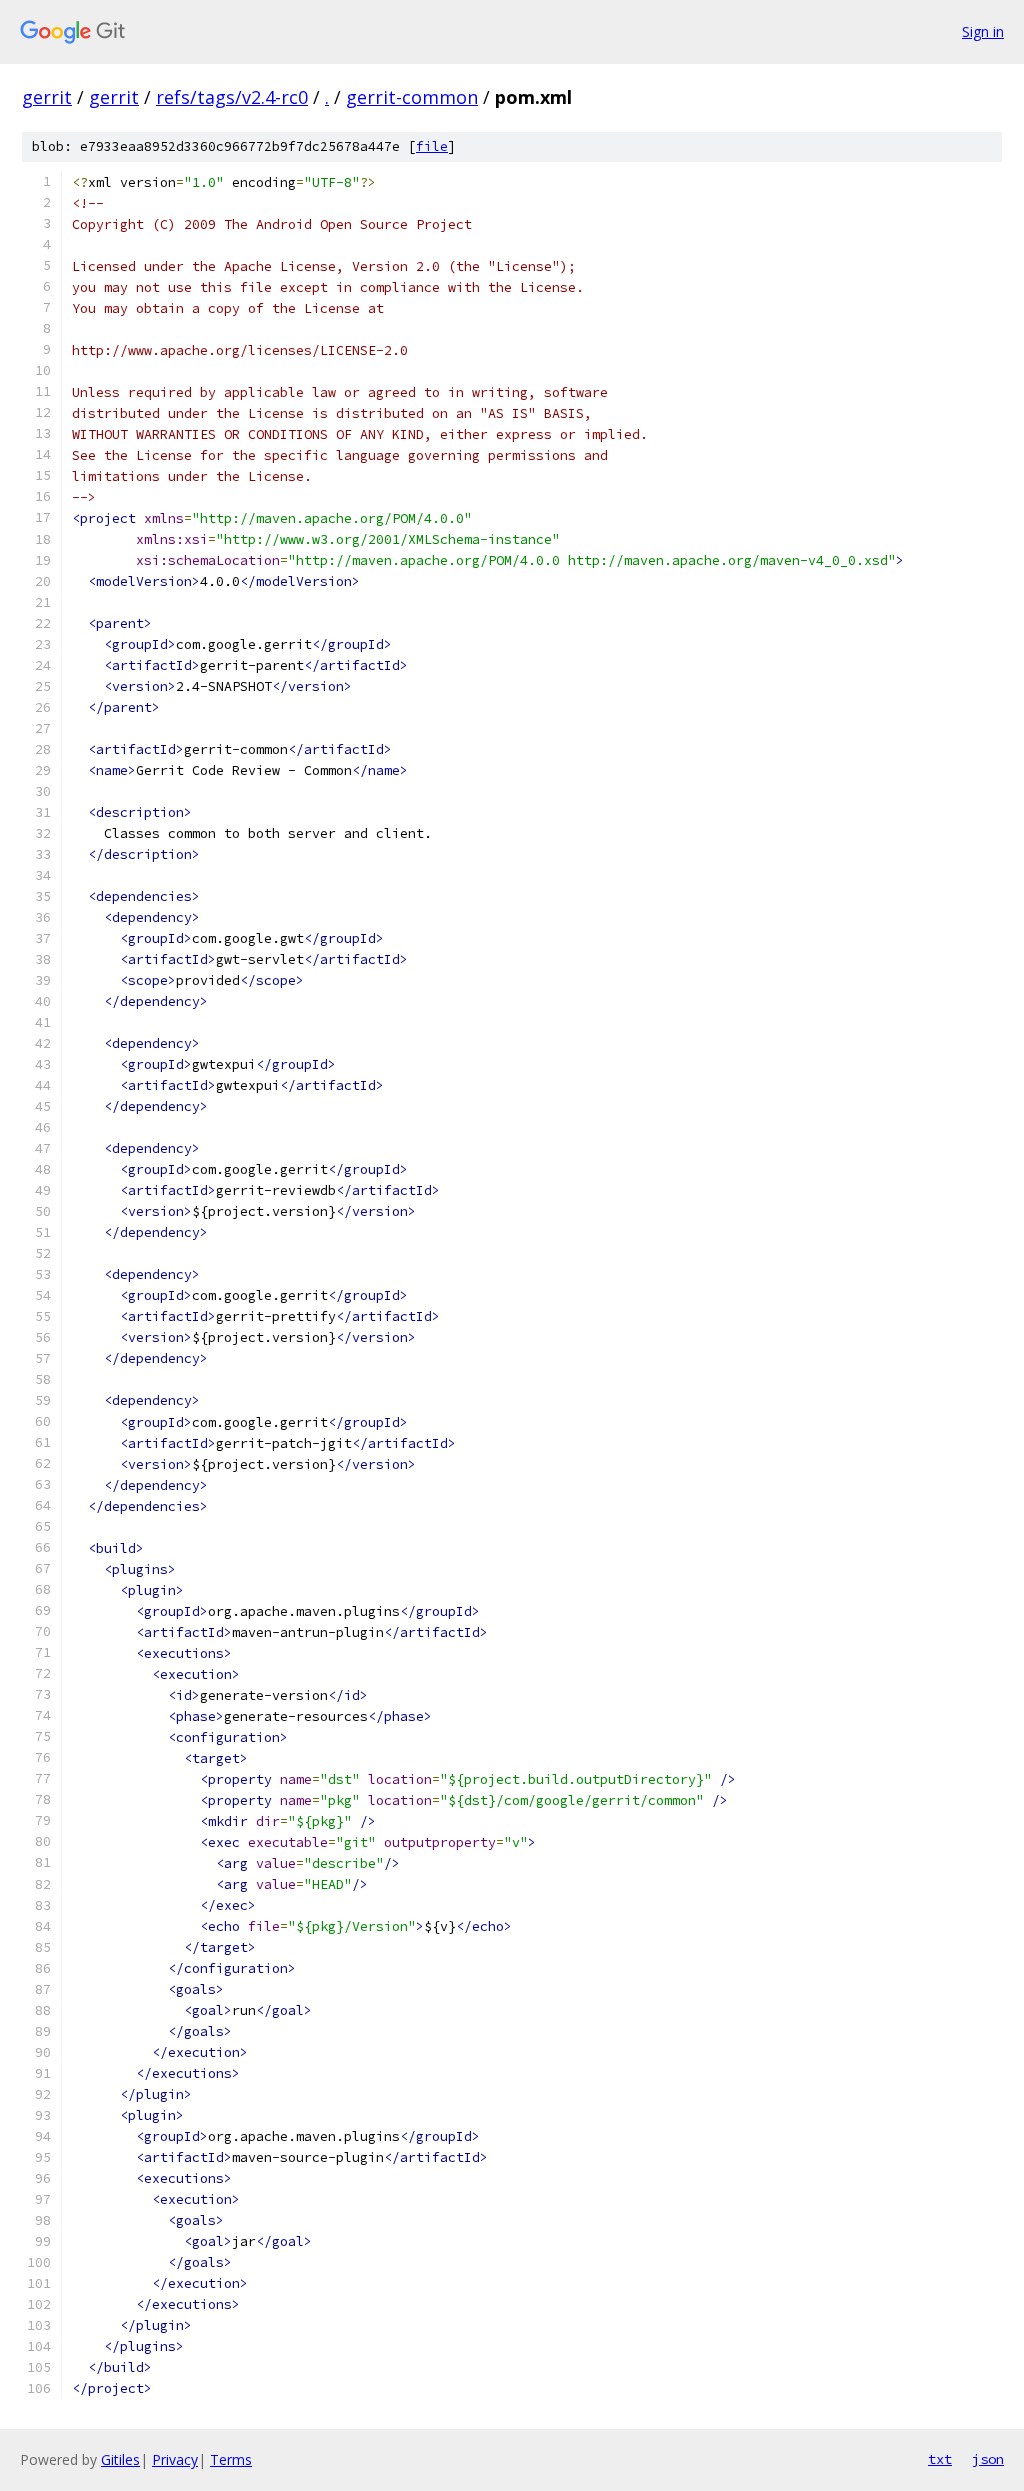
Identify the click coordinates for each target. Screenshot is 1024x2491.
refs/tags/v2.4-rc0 (232, 97)
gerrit (47, 97)
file (432, 146)
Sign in (983, 31)
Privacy (175, 2459)
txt (940, 2459)
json (988, 2459)
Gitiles (120, 2459)
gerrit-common (412, 97)
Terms (231, 2459)
